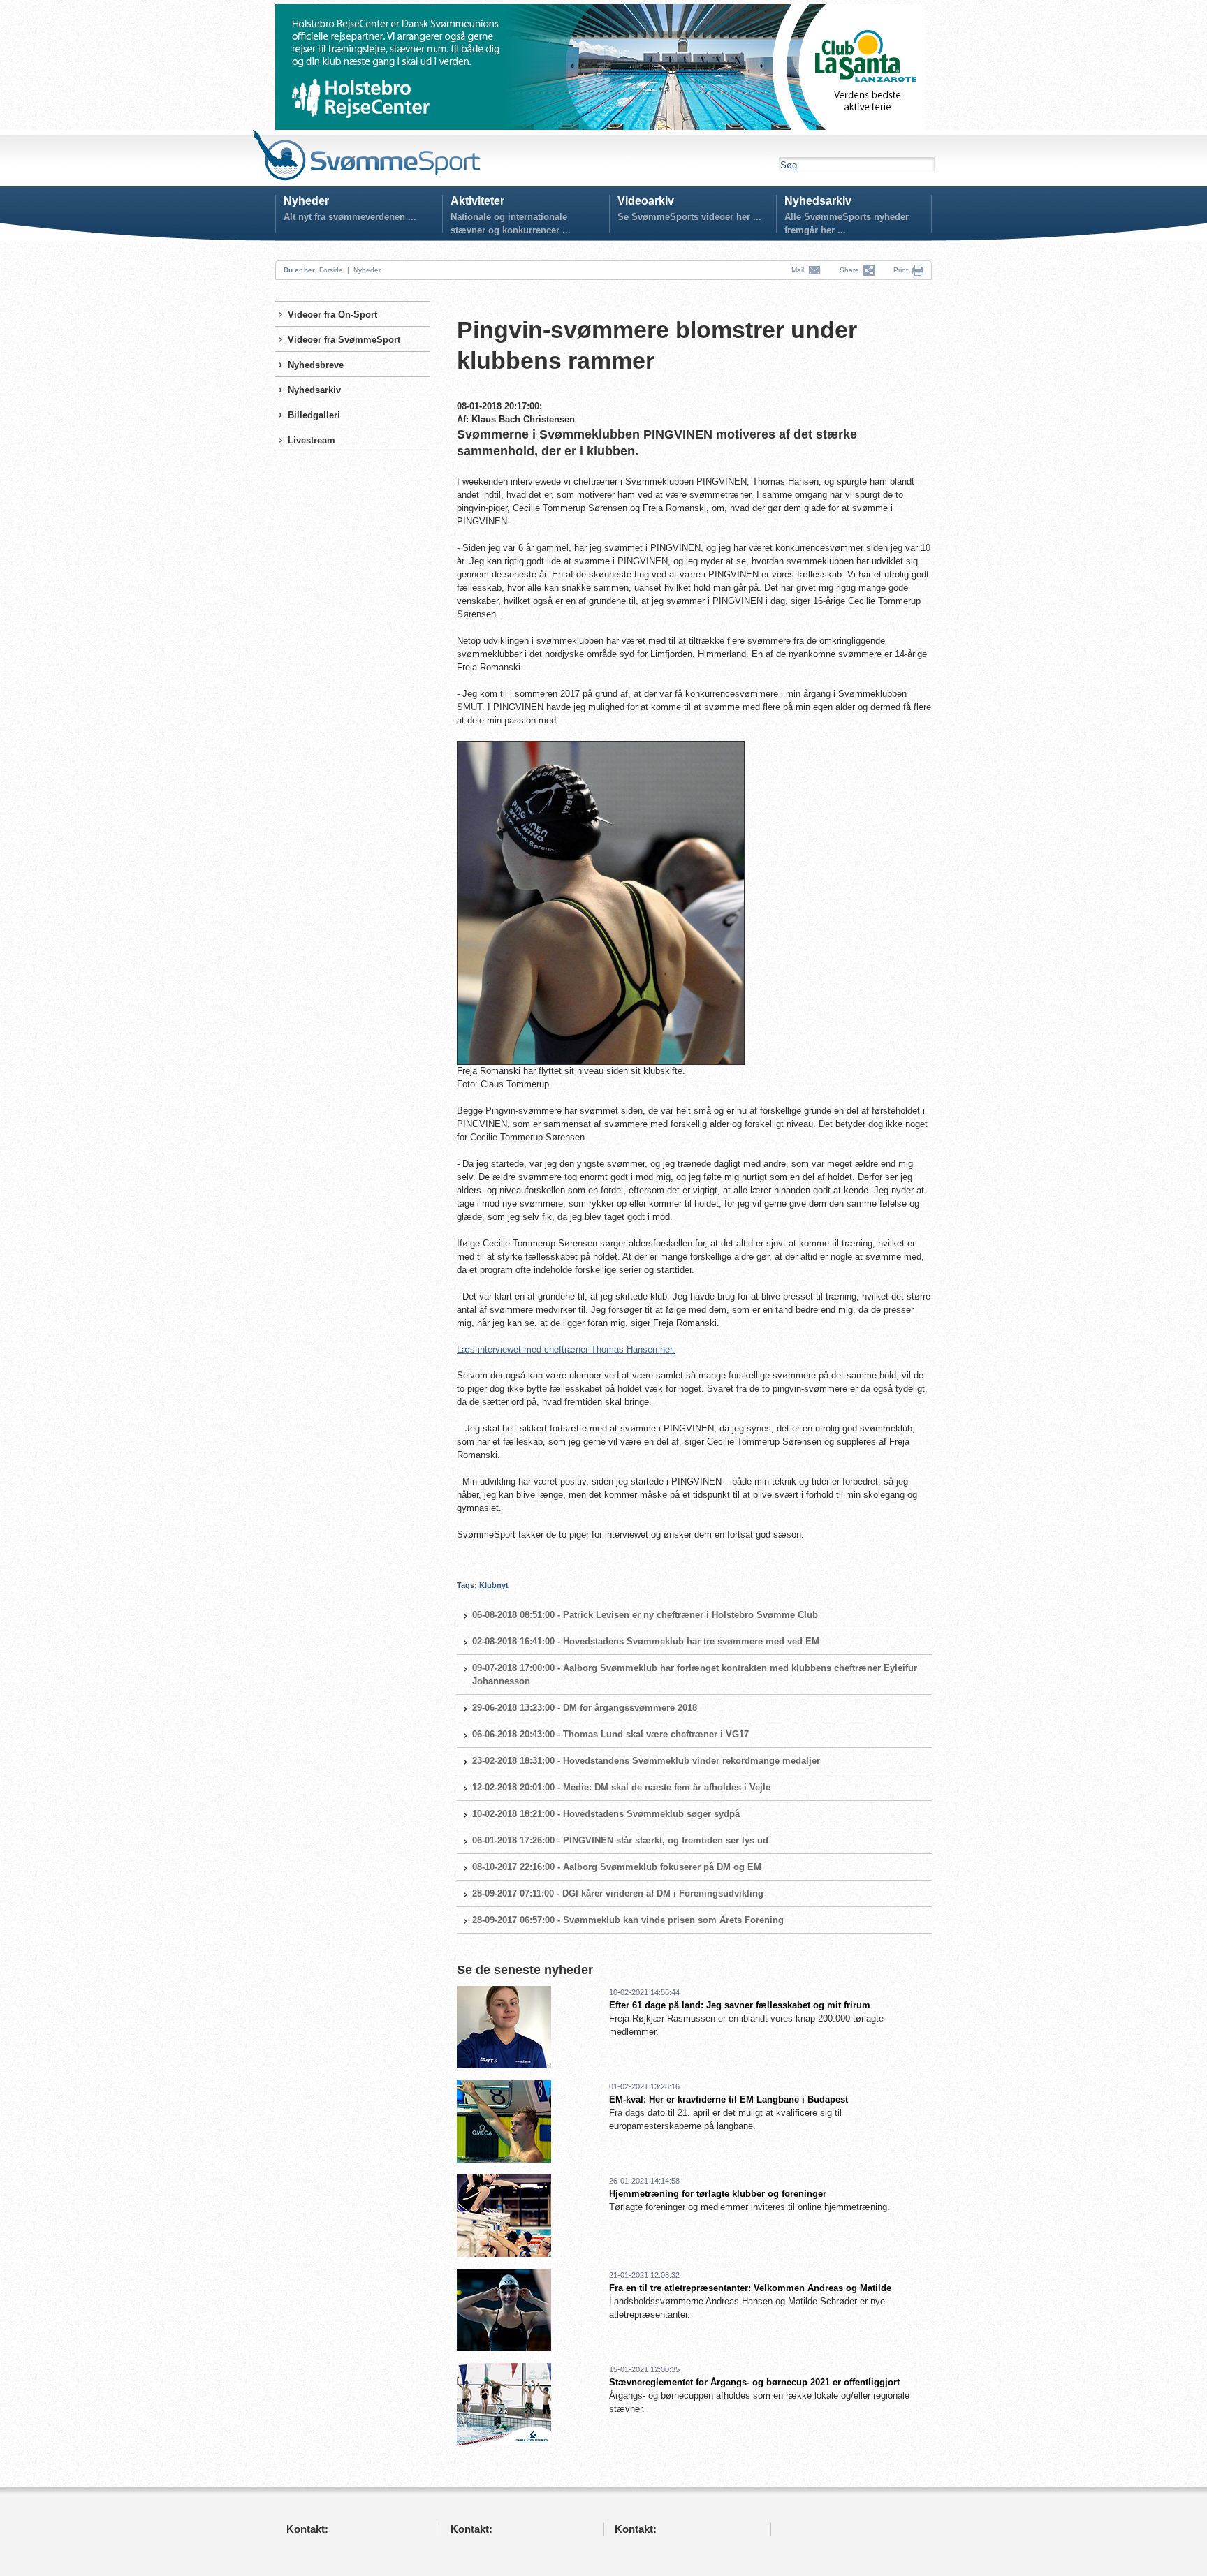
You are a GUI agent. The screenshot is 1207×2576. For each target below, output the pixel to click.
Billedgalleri (314, 415)
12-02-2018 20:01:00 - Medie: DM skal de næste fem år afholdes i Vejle (621, 1787)
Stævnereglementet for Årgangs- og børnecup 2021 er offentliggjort (754, 2382)
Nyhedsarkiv (818, 201)
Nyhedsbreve (316, 365)
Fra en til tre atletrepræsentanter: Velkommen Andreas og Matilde (750, 2288)
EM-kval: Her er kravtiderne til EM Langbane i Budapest (729, 2099)
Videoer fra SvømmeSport (344, 340)
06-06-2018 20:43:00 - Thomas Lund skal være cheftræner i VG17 (610, 1734)
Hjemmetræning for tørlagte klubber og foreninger (718, 2194)
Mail (800, 270)
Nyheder (306, 201)
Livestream (312, 440)
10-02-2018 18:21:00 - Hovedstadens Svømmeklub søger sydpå (606, 1814)
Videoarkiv (646, 201)
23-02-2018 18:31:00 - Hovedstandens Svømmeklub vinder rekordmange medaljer (646, 1761)
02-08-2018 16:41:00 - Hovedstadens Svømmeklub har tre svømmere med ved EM (646, 1641)
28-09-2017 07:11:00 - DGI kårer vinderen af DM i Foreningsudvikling (618, 1893)
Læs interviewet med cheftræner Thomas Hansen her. (566, 1349)
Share (851, 270)
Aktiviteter (477, 201)
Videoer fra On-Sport (332, 315)
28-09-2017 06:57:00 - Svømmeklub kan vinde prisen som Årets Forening (628, 1920)
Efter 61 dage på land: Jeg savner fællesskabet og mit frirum (740, 2005)
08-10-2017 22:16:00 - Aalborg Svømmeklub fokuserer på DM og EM (617, 1867)
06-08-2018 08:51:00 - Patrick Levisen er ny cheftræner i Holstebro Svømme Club (645, 1615)
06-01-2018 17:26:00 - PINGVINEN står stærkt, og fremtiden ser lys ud (620, 1840)
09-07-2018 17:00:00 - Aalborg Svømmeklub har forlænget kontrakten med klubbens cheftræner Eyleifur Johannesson (695, 1675)
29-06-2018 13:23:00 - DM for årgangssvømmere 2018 (585, 1708)
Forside (331, 270)
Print (901, 270)
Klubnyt (494, 1585)
